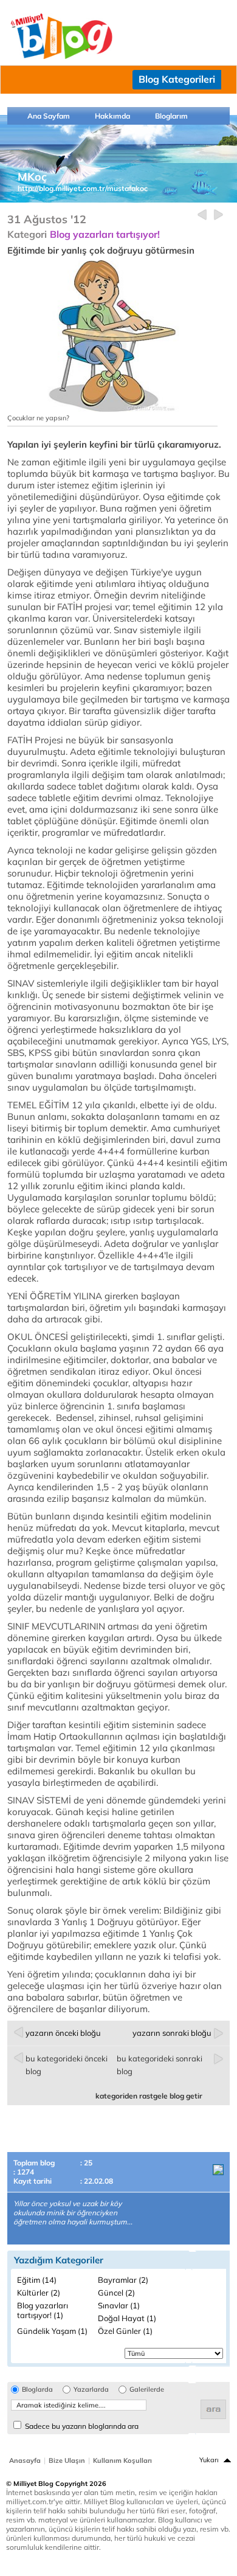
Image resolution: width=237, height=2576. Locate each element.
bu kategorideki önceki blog (67, 2065)
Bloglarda (37, 2390)
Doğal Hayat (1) (127, 2318)
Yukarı (209, 2460)
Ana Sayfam (49, 116)
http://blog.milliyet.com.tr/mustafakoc (83, 188)
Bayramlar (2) (123, 2280)
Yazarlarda (91, 2390)
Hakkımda (112, 116)
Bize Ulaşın (67, 2460)
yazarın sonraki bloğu (172, 2033)
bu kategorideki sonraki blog (160, 2065)
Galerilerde (147, 2390)
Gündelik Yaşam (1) (52, 2331)
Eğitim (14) (37, 2280)
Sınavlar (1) (119, 2305)
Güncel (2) (116, 2293)
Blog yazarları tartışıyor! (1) (43, 2310)
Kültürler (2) (39, 2293)
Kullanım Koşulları (122, 2460)
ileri (218, 215)
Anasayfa (25, 2460)
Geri (202, 215)
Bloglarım (171, 116)
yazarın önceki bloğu (63, 2033)
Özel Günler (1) (125, 2331)
